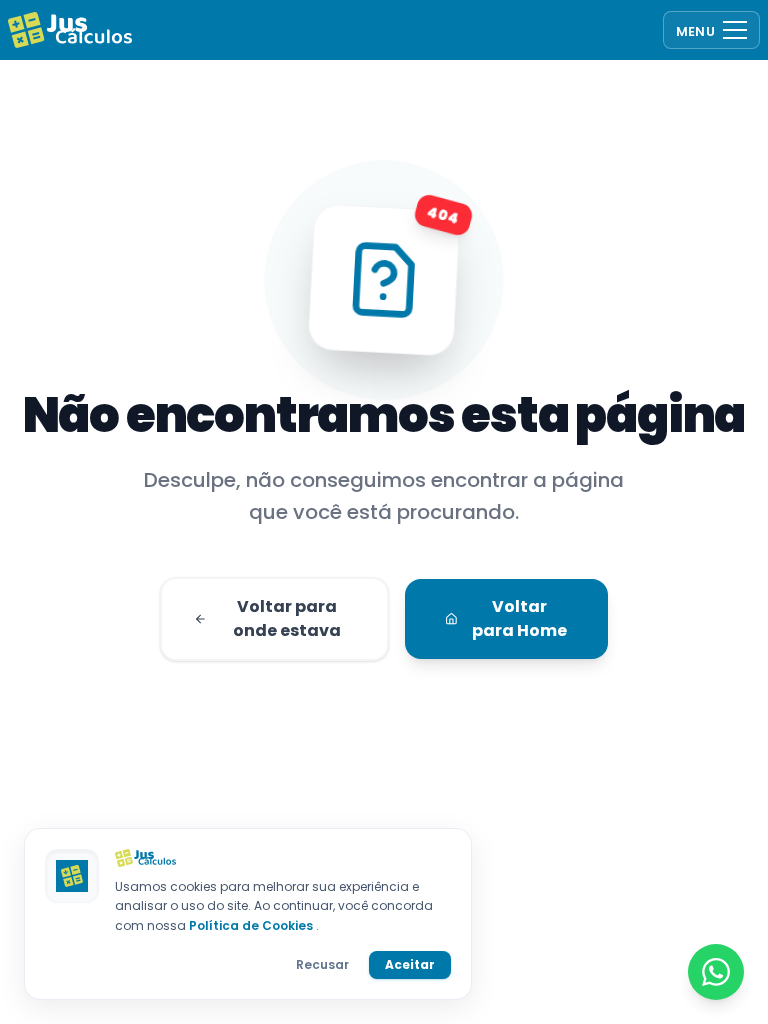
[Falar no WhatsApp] (716, 972)
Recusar (322, 964)
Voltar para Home (519, 618)
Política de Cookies (252, 925)
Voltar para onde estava (287, 618)
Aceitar (410, 964)
